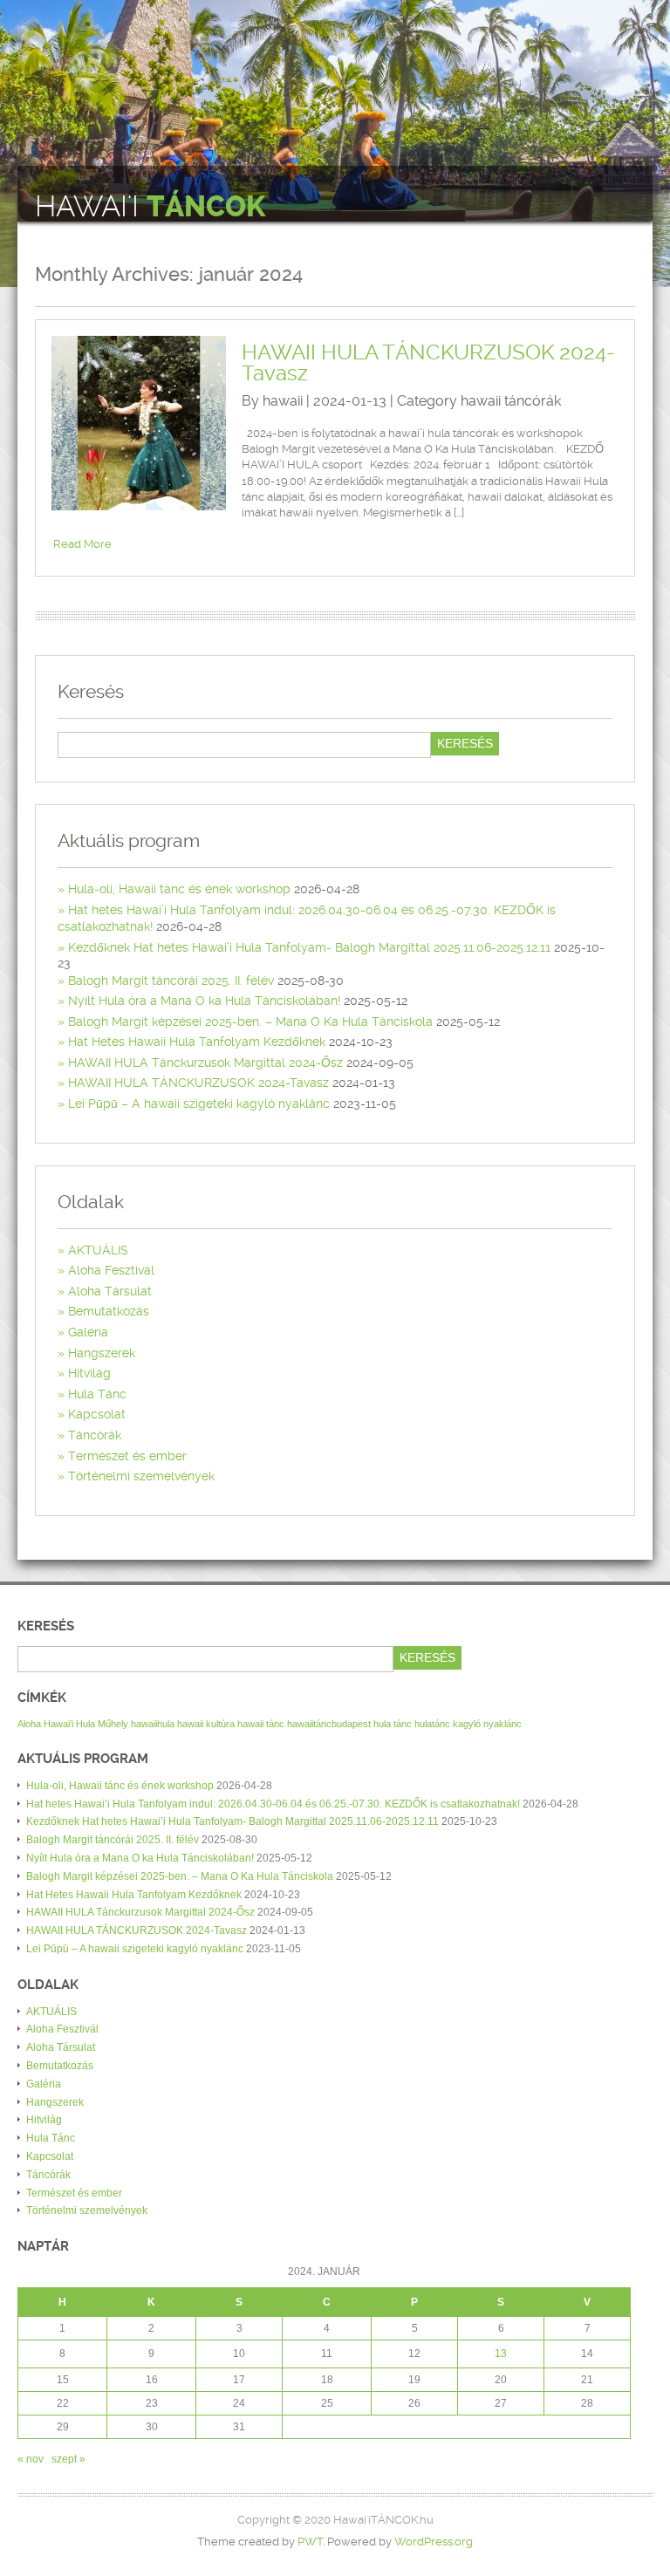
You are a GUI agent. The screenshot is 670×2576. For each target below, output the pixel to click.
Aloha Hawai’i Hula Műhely (73, 1724)
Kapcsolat (97, 1414)
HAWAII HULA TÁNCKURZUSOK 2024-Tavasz (428, 363)
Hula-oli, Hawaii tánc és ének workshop (179, 889)
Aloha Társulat (110, 1291)
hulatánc (432, 1724)
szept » (68, 2459)
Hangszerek (102, 1353)
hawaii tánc (261, 1724)
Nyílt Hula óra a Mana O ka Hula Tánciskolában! (204, 1001)
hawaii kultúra (206, 1724)
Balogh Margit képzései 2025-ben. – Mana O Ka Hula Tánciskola (250, 1022)
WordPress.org (434, 2542)
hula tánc (393, 1724)
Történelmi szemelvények (141, 1476)
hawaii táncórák (511, 401)
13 (501, 2354)
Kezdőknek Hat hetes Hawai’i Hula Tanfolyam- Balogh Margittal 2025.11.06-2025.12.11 (309, 947)
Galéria (88, 1332)
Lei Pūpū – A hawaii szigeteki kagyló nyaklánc (199, 1104)
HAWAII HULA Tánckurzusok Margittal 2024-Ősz (205, 1063)
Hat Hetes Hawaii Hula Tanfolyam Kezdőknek (197, 1042)
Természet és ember (127, 1456)
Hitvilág (89, 1373)
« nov (31, 2459)
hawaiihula (153, 1724)
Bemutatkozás (109, 1311)
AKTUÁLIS (98, 1250)
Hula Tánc (97, 1394)
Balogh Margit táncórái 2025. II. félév (171, 981)
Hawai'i (150, 207)
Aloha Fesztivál (111, 1270)
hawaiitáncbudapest (329, 1724)
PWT (310, 2542)
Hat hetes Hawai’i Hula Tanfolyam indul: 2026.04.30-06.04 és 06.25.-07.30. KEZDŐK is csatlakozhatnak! (273, 1804)
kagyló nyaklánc (487, 1724)
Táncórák (95, 1435)
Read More (82, 544)
